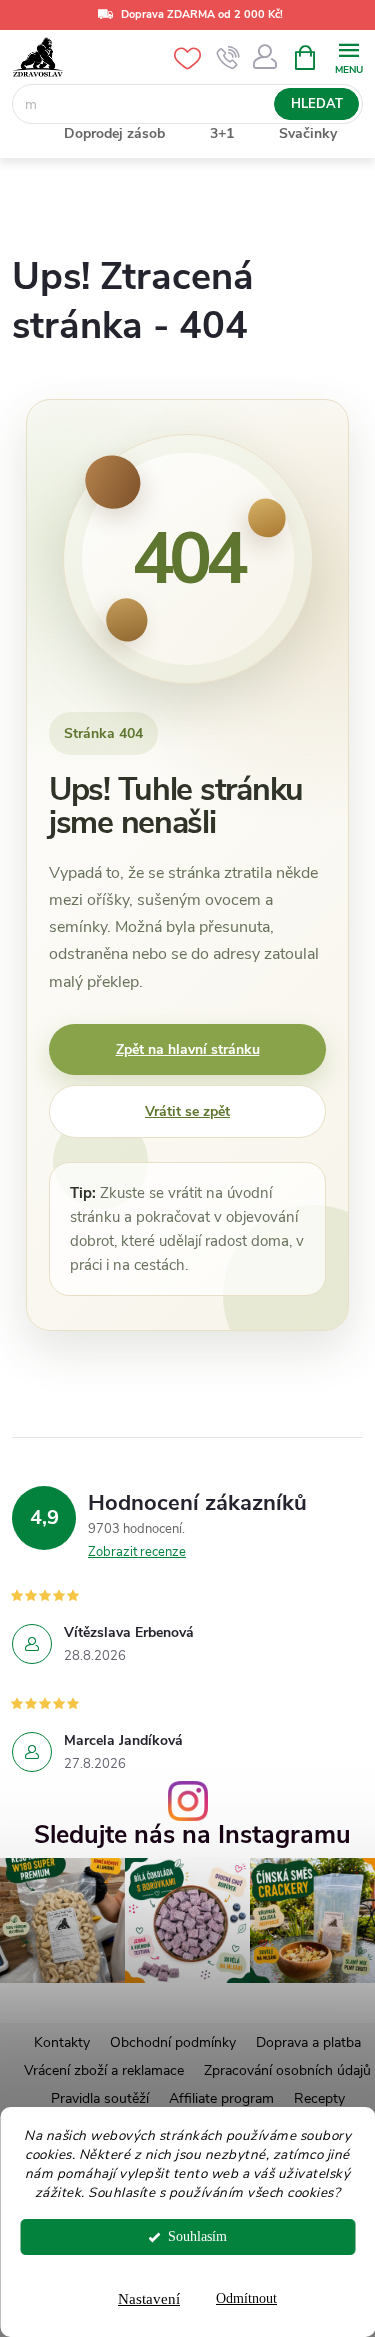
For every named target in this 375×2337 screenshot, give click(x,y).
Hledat (317, 104)
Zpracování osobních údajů (287, 2070)
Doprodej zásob (114, 133)
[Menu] (348, 56)
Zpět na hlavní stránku (188, 1049)
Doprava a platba (308, 2042)
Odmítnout (246, 2298)
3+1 (222, 133)
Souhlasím (197, 2236)
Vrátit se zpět (187, 1111)
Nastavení (149, 2299)
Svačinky (308, 133)
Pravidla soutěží (100, 2098)
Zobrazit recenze (137, 1552)
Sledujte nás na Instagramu (192, 1835)
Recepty (319, 2098)
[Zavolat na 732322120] (228, 58)
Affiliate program (221, 2098)
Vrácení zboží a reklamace (104, 2070)
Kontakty (62, 2042)
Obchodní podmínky (173, 2042)
